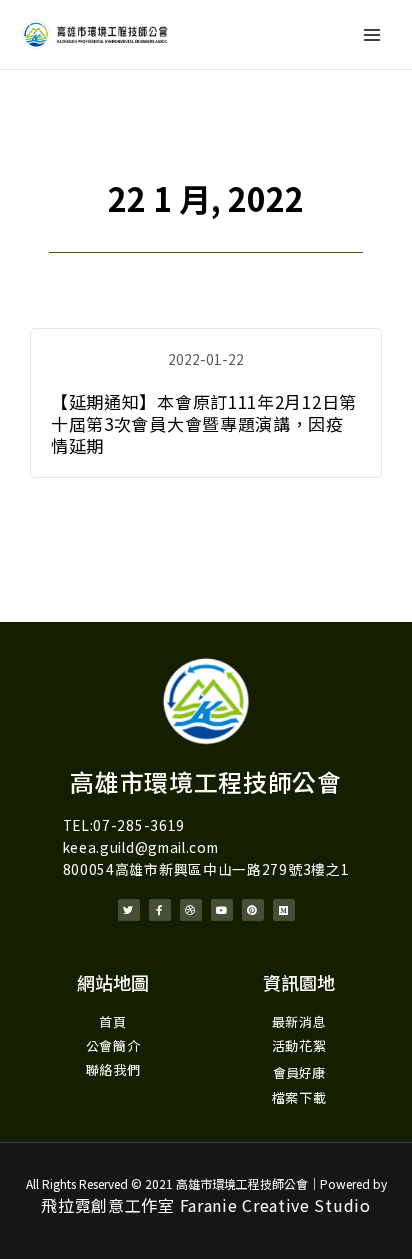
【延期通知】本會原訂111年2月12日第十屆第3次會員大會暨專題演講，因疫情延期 (204, 423)
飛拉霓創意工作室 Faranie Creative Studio (205, 1205)
